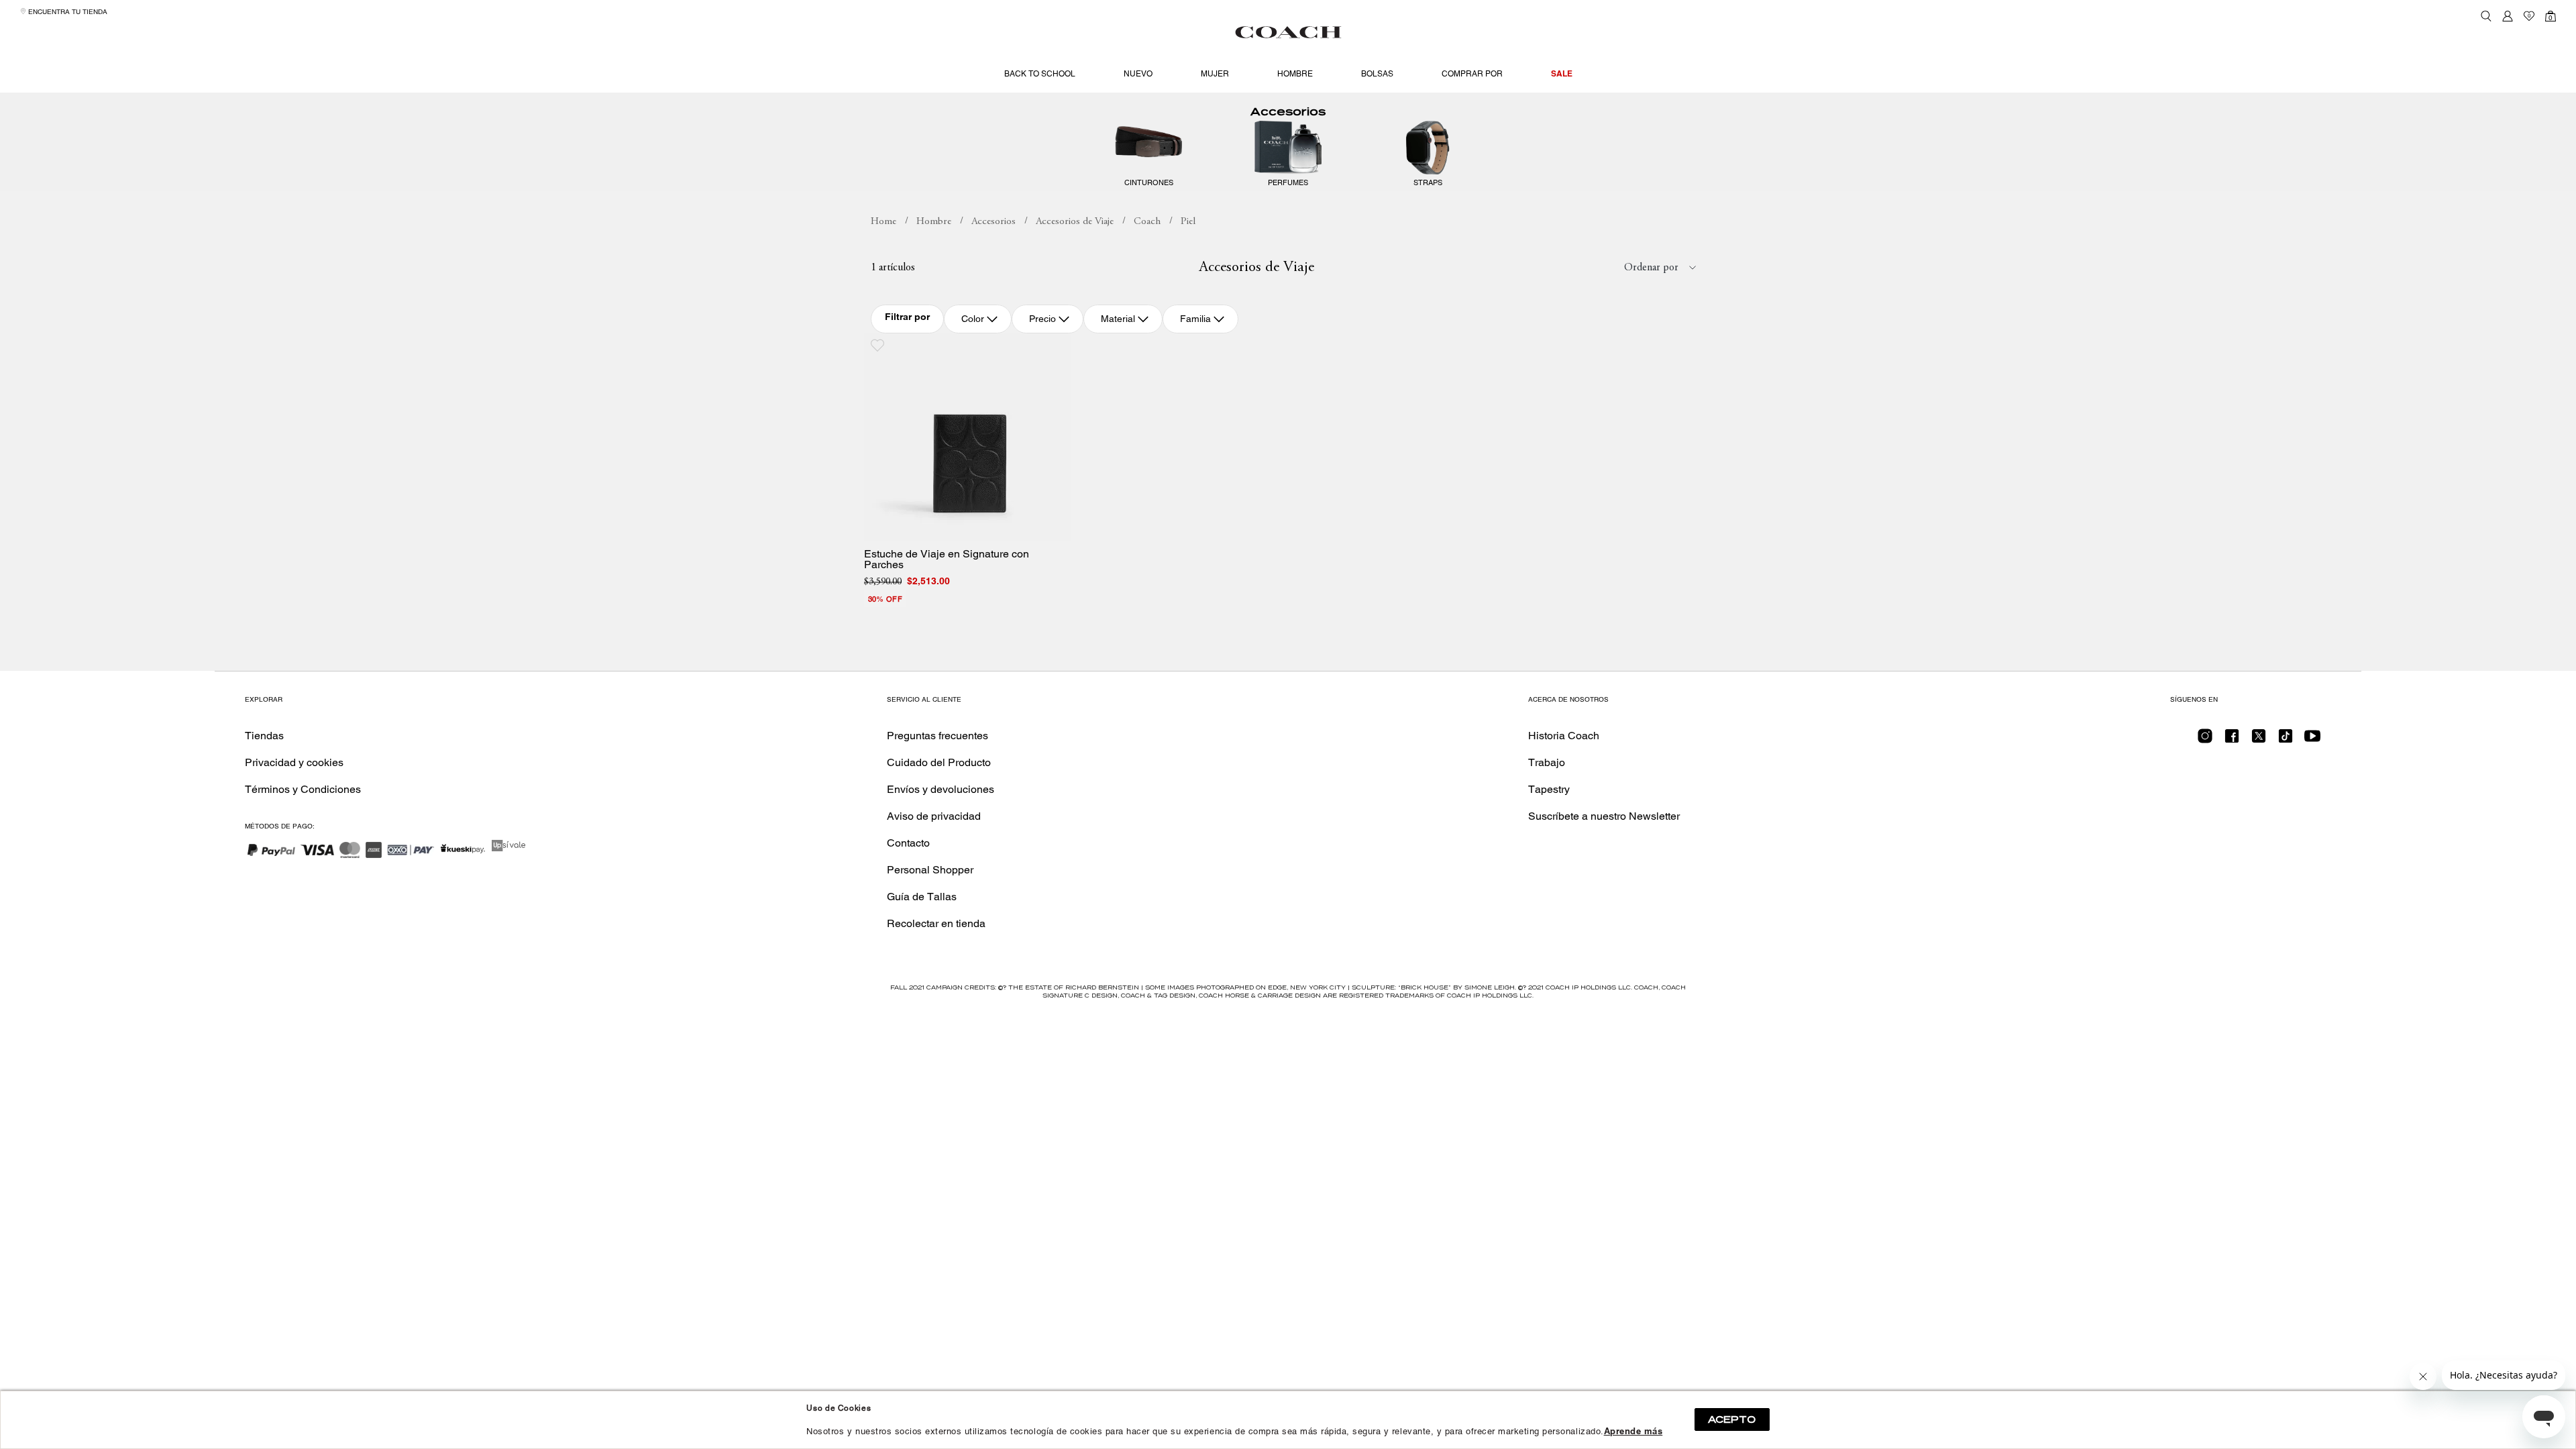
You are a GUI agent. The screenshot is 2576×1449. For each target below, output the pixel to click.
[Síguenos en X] (2259, 740)
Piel (1188, 222)
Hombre (1295, 74)
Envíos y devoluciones (941, 789)
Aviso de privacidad (934, 816)
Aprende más (1633, 1431)
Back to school (1040, 74)
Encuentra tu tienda (67, 12)
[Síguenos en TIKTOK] (2286, 740)
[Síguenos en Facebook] (2232, 740)
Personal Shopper (930, 870)
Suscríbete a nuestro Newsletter (1604, 816)
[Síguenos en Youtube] (2312, 740)
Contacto (908, 843)
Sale (1562, 73)
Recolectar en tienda (936, 923)
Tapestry (1549, 789)
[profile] (2508, 16)
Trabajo (1547, 762)
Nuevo (1138, 74)
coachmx (883, 222)
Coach (1147, 222)
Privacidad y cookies (294, 762)
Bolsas (1377, 74)
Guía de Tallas (922, 897)
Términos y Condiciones (303, 789)
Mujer (1215, 74)
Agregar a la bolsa (977, 526)
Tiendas (264, 736)
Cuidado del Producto (939, 762)
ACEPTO (1732, 1419)
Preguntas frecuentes (937, 736)
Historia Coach (1564, 736)
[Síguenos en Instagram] (2205, 740)
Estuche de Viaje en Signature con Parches (947, 559)
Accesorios (1288, 112)
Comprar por (1472, 74)
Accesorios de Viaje (1075, 222)
